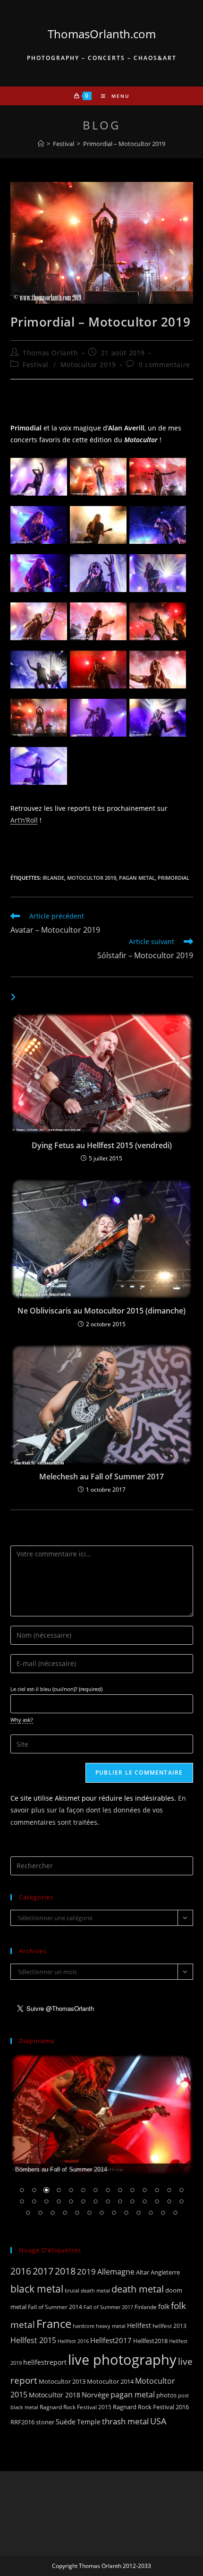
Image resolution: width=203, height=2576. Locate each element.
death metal (138, 2289)
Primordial (173, 878)
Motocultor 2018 (55, 2395)
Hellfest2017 (111, 2340)
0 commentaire (165, 365)
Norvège (95, 2395)
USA (158, 2421)
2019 (86, 2271)
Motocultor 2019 (88, 365)
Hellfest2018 (150, 2341)
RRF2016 (22, 2422)
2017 (43, 2271)
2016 (21, 2271)
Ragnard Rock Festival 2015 (76, 2407)
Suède (66, 2421)
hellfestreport (45, 2362)
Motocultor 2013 (62, 2381)
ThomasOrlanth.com (102, 34)
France (54, 2324)
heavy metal (111, 2326)
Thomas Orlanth (50, 353)
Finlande (146, 2307)
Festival (36, 365)
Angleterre (165, 2272)
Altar (143, 2272)
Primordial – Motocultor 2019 (124, 144)
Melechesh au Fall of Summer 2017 (101, 1477)
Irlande (53, 878)
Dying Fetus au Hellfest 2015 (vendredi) (102, 1145)
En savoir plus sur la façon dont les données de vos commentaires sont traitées (98, 1810)
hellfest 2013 (169, 2326)
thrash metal (125, 2421)
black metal (37, 2288)
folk (164, 2306)
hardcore (84, 2326)
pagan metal (137, 878)
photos (166, 2395)
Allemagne (116, 2272)
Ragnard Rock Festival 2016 (151, 2407)
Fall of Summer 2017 (108, 2307)
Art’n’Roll (24, 820)
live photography (122, 2360)
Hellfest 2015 (33, 2340)
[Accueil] (41, 144)
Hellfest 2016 (73, 2341)
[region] (102, 2141)
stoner (45, 2422)
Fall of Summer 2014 (55, 2307)
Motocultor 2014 (110, 2381)
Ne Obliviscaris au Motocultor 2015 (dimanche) (101, 1311)
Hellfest (139, 2325)
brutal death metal (87, 2291)
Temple (89, 2422)
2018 (65, 2271)
